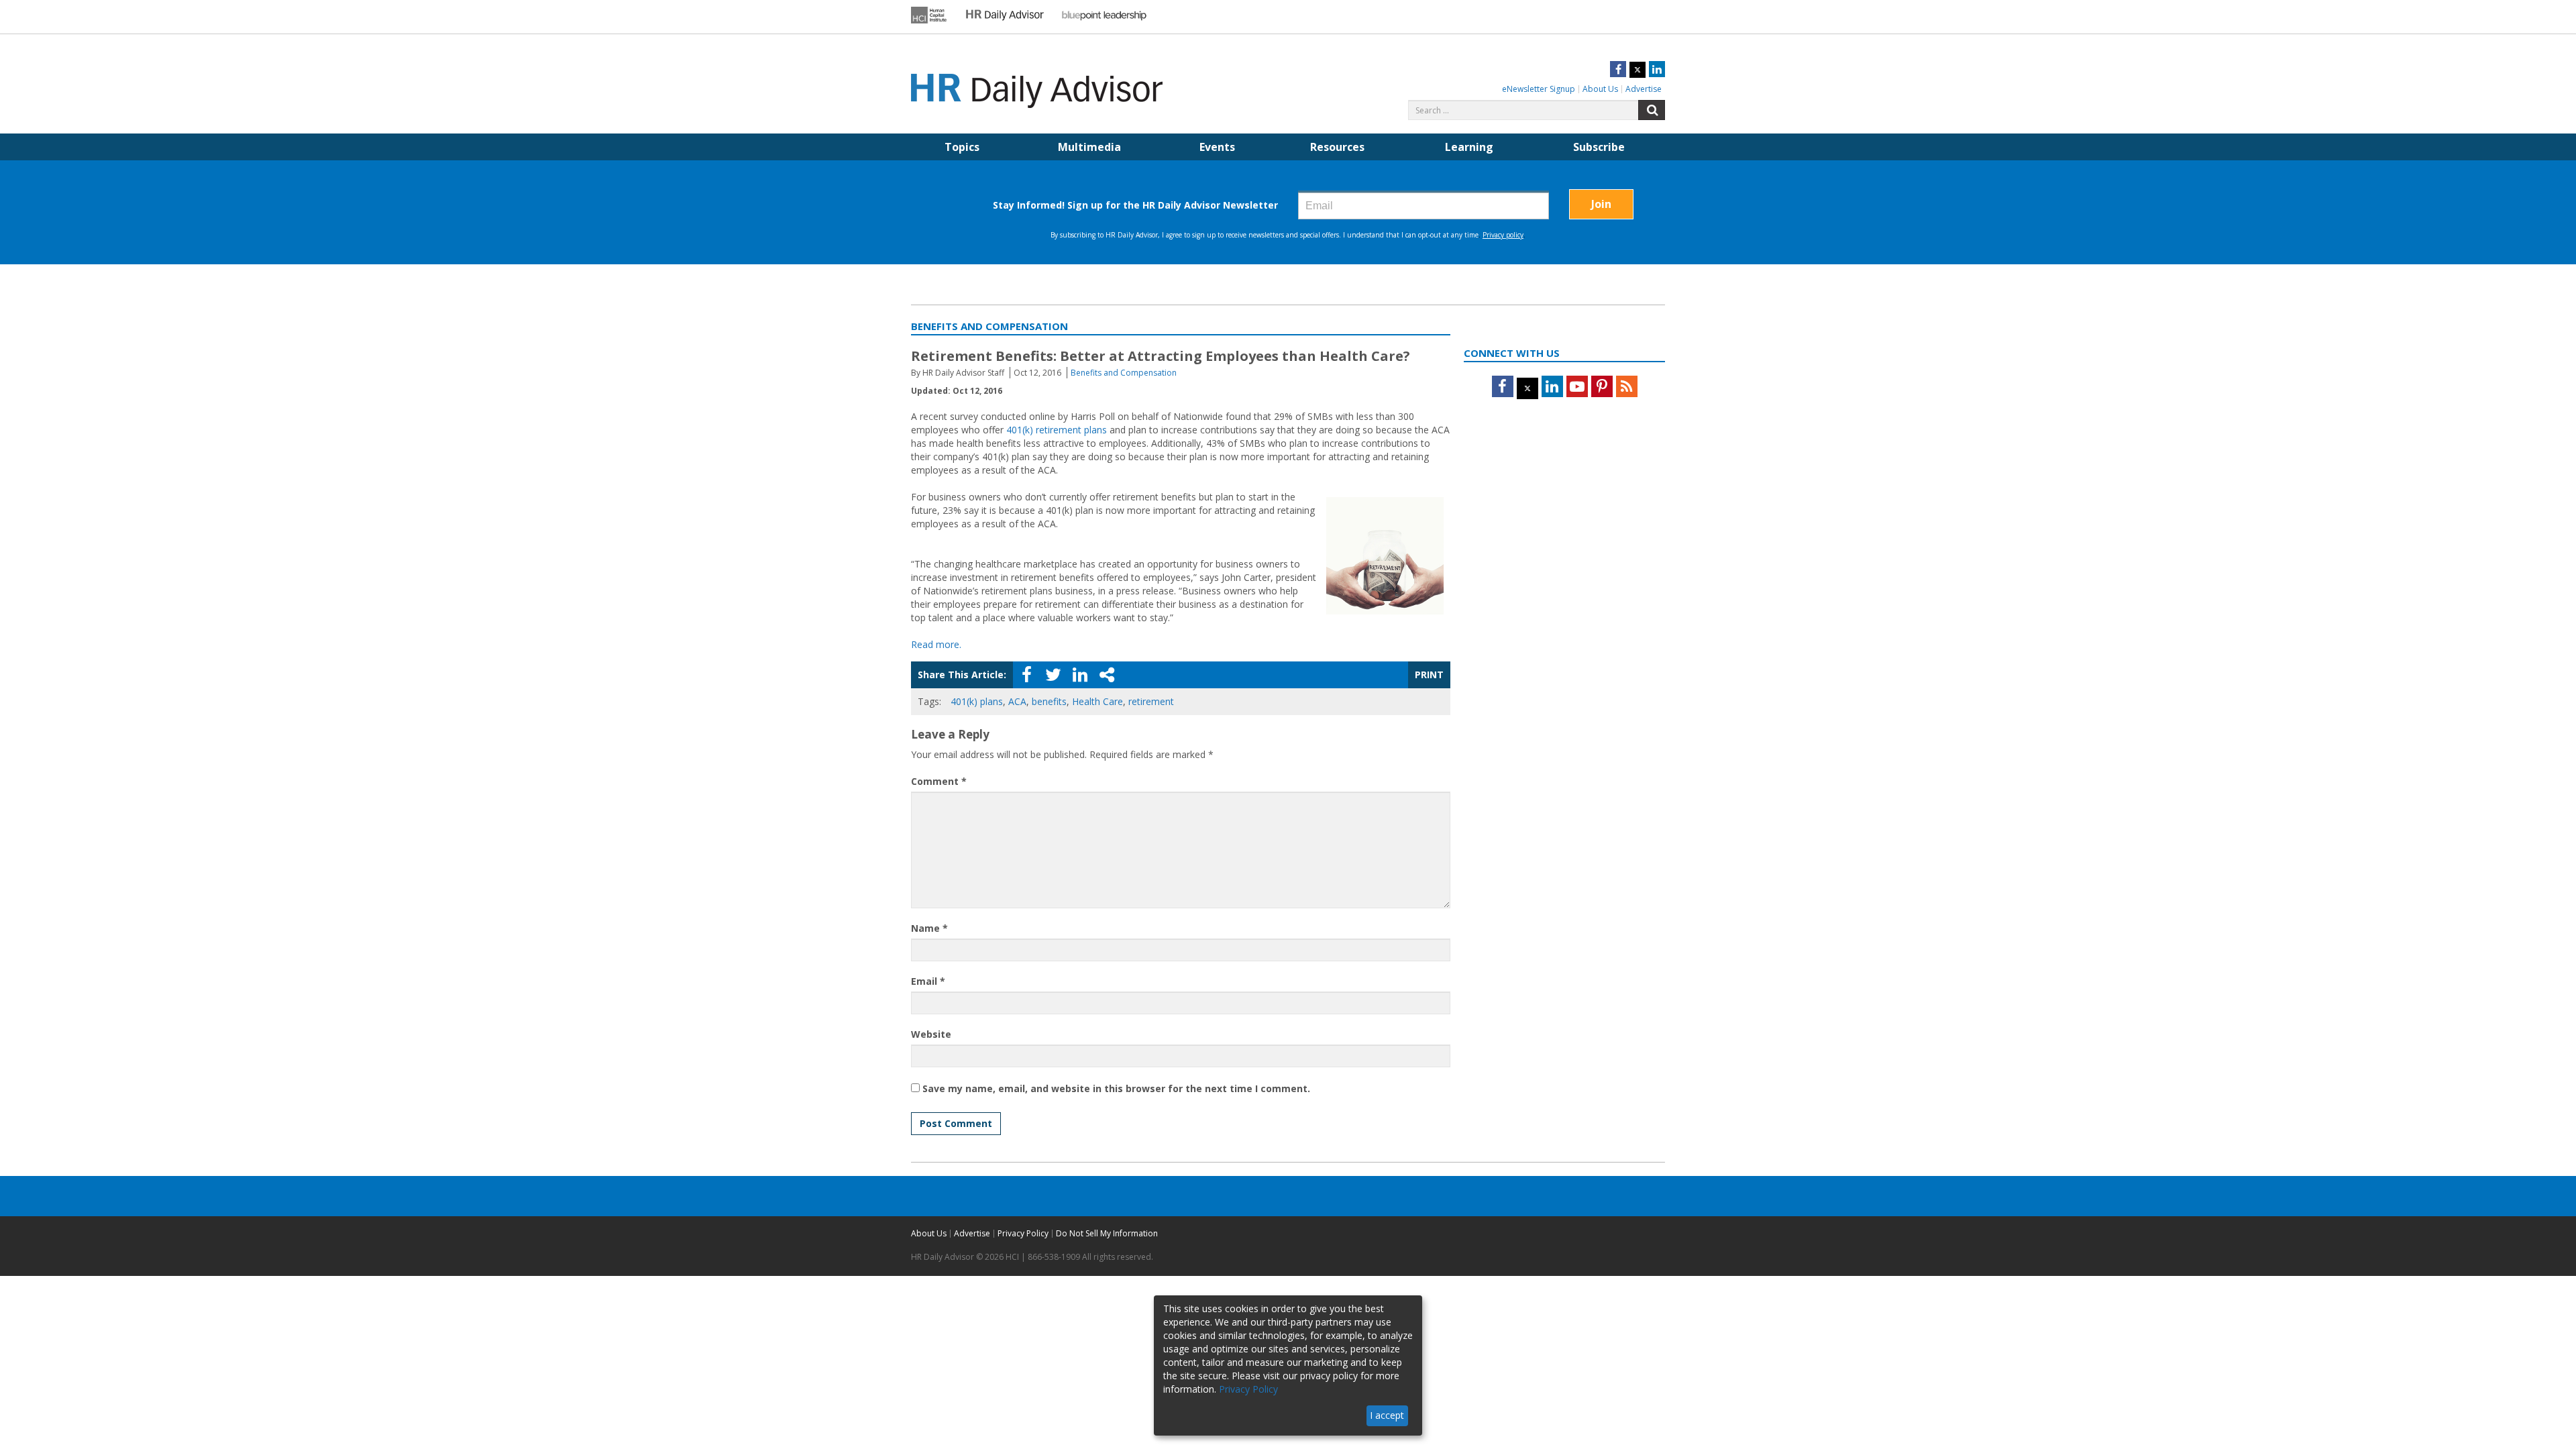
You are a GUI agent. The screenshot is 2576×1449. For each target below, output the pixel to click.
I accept (1387, 1415)
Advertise (1644, 89)
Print (1429, 675)
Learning (1469, 147)
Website (931, 1034)
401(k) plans (977, 701)
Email (928, 981)
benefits (1049, 701)
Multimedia (1089, 147)
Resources (1337, 147)
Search (1652, 110)
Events (1217, 147)
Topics (962, 147)
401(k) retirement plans (1057, 430)
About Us (1600, 89)
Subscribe (1599, 147)
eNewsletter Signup (1539, 89)
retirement (1151, 701)
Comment (939, 781)
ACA (1017, 701)
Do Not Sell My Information (1107, 1233)
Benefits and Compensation (1124, 373)
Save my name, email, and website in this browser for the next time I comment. (1116, 1088)
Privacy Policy (1023, 1233)
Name (929, 928)
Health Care (1097, 701)
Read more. (936, 644)
